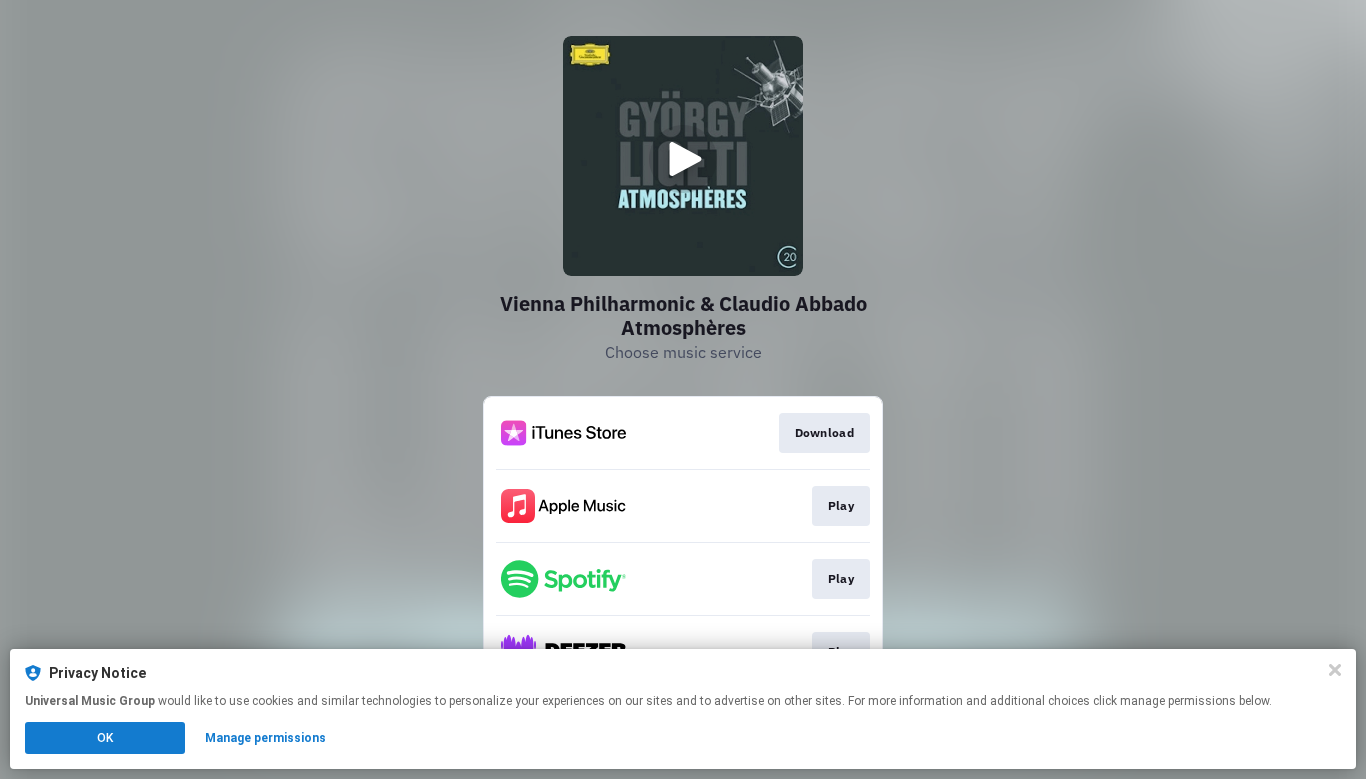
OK (105, 738)
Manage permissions (265, 738)
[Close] (1335, 670)
